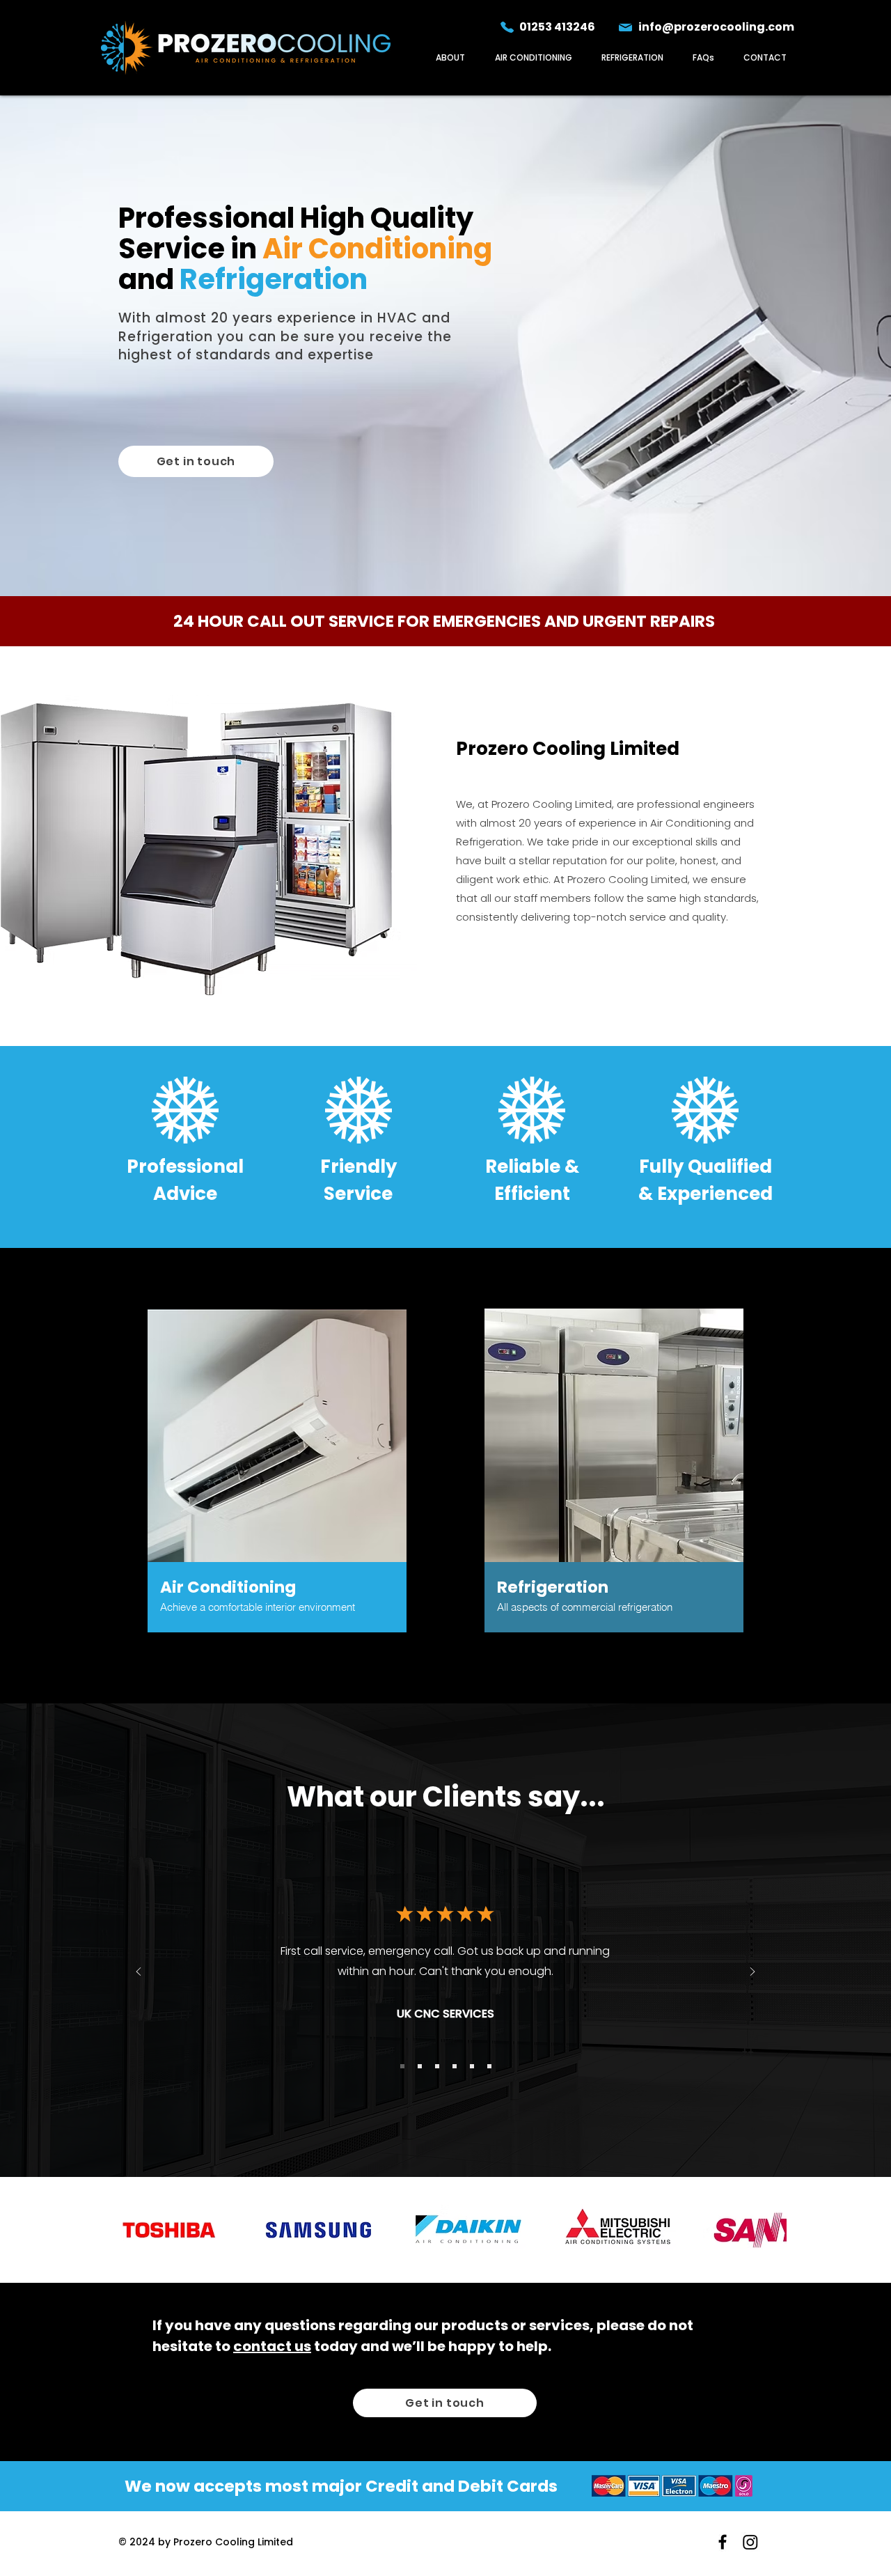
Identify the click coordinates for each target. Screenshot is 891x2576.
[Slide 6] (489, 2066)
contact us (272, 2346)
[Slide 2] (420, 2066)
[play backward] (122, 2230)
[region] (277, 1475)
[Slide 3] (437, 2066)
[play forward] (769, 2230)
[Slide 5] (472, 2066)
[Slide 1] (402, 2066)
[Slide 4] (455, 2066)
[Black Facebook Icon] (723, 2542)
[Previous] (139, 1973)
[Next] (752, 1973)
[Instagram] (750, 2542)
